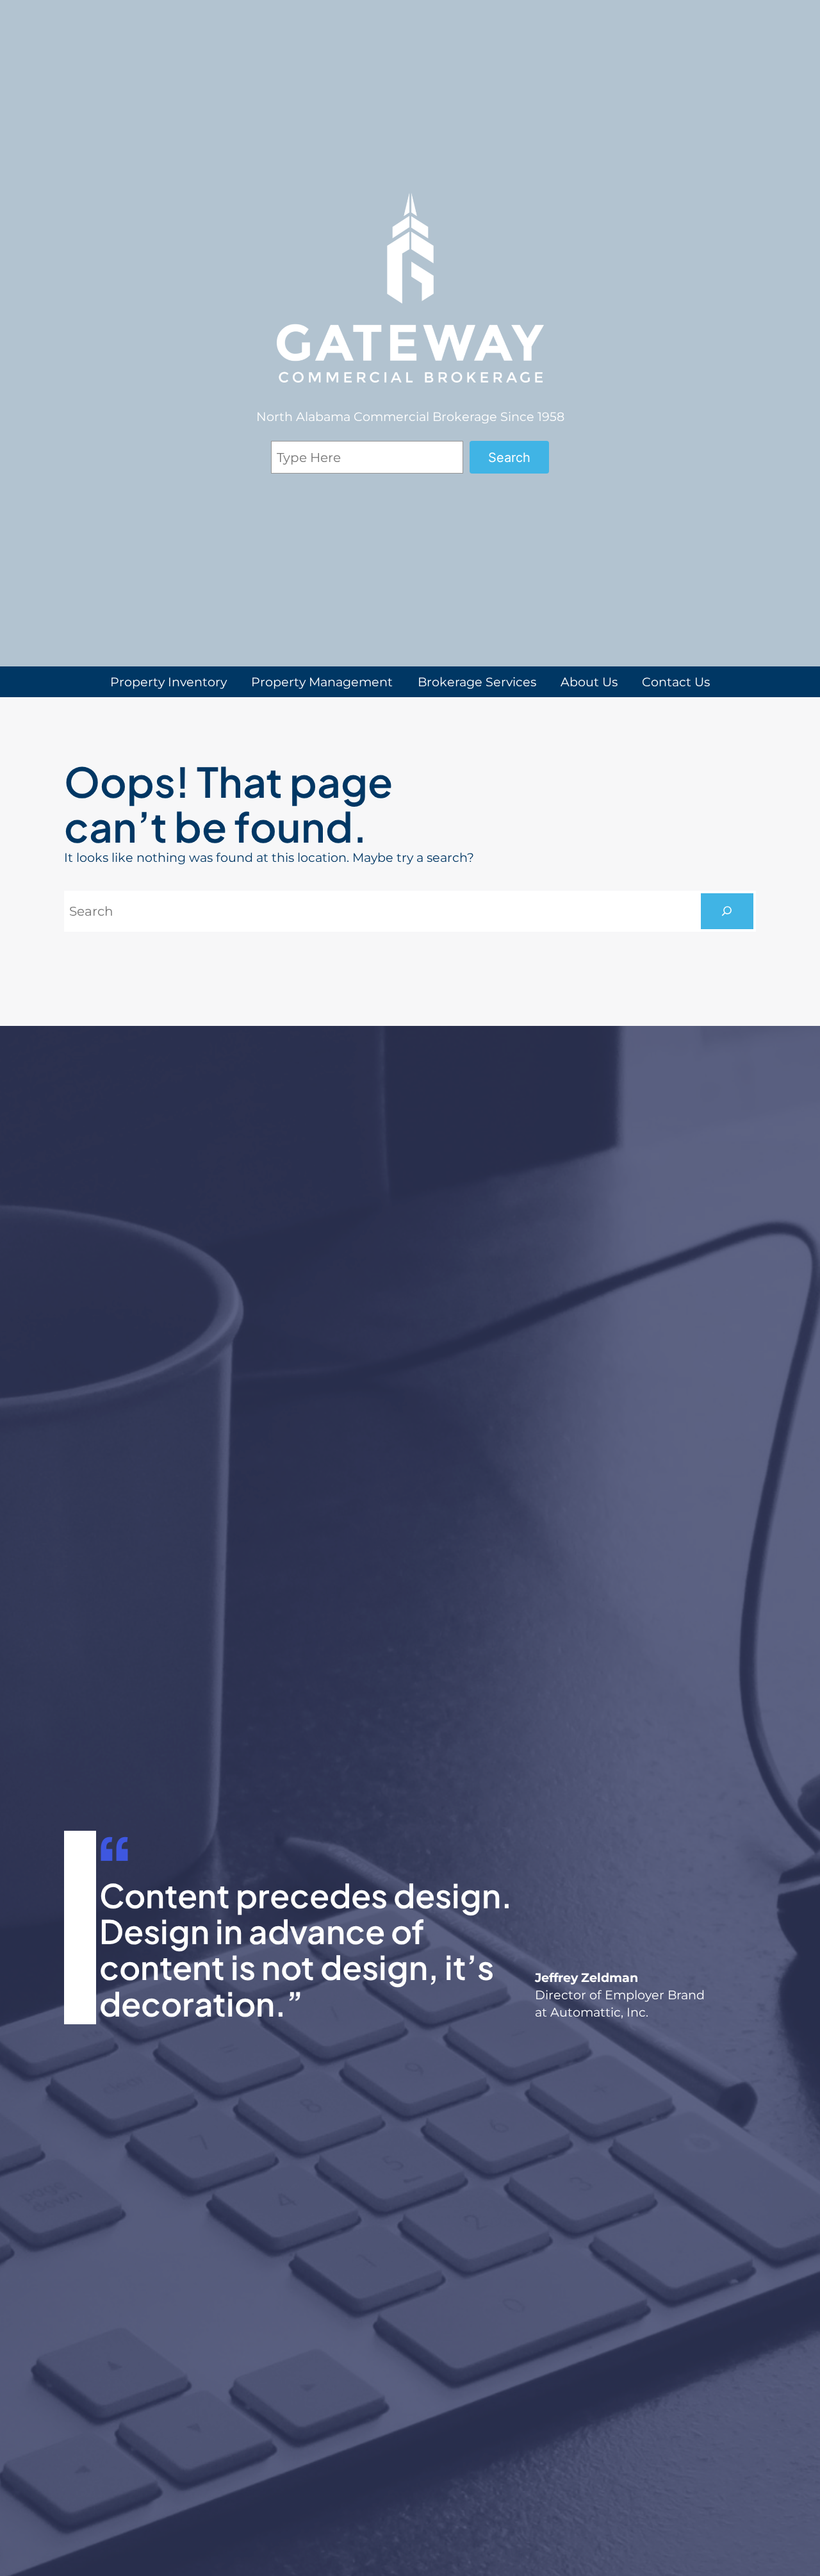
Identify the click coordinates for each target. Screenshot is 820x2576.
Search (509, 458)
